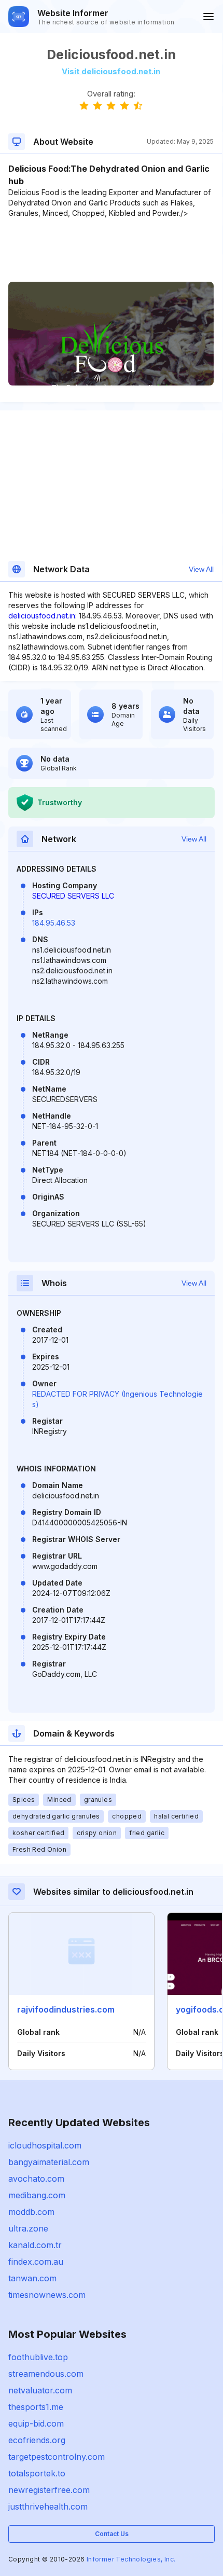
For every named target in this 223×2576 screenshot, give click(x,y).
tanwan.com (32, 2278)
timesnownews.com (47, 2295)
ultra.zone (28, 2228)
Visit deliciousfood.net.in (111, 71)
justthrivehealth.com (48, 2506)
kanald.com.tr (35, 2245)
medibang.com (37, 2195)
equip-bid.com (36, 2423)
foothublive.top (38, 2357)
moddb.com (31, 2212)
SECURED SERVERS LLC (73, 896)
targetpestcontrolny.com (57, 2457)
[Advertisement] (111, 250)
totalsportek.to (37, 2473)
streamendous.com (46, 2374)
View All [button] (201, 569)
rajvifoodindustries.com (66, 2009)
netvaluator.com (40, 2390)
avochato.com (36, 2179)
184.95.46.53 (54, 923)
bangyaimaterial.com (49, 2162)
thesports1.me (36, 2407)
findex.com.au (36, 2262)
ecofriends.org (37, 2440)
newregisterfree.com (49, 2490)
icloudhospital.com (45, 2145)
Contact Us (112, 2534)
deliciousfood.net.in (42, 616)
